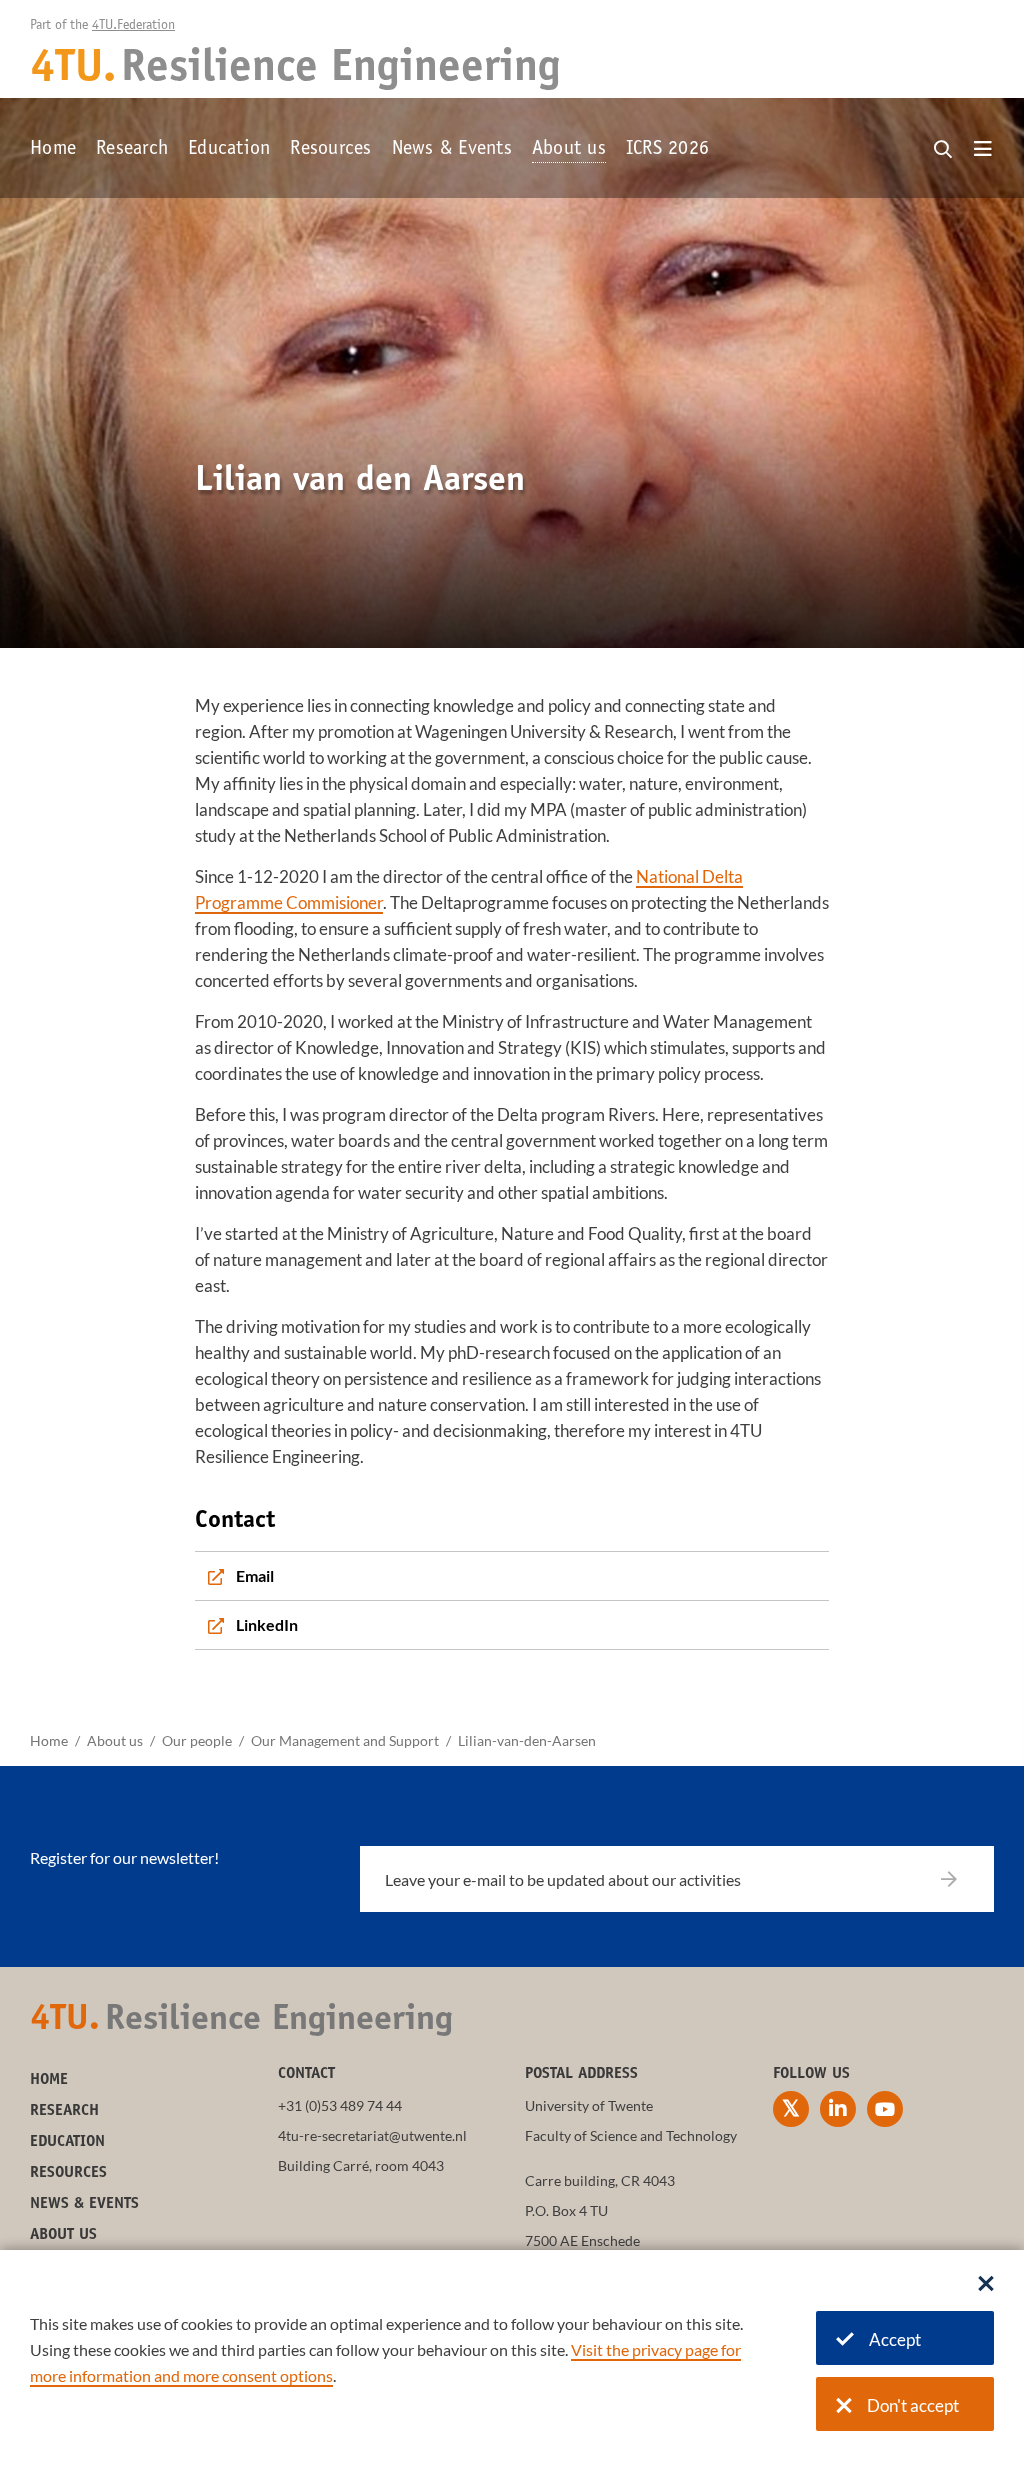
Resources (330, 150)
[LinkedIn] (512, 1625)
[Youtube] (885, 2109)
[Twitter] (791, 2109)
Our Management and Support (345, 1740)
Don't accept (913, 2405)
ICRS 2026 (667, 150)
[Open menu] (983, 150)
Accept (895, 2339)
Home (53, 150)
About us (569, 150)
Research (132, 150)
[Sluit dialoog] (986, 2285)
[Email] (512, 1576)
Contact (306, 2074)
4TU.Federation (133, 26)
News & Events (452, 150)
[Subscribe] (961, 1879)
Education (229, 150)
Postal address (581, 2074)
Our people (197, 1740)
